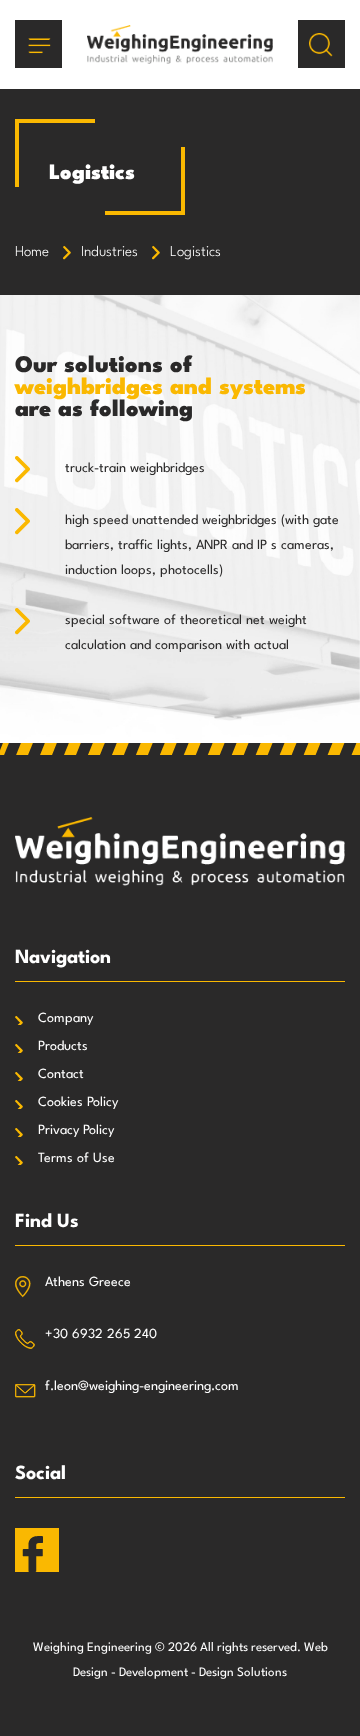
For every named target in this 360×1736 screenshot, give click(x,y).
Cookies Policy (78, 1102)
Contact (61, 1074)
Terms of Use (76, 1158)
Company (65, 1018)
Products (63, 1046)
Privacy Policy (76, 1130)
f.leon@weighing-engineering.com (142, 1386)
